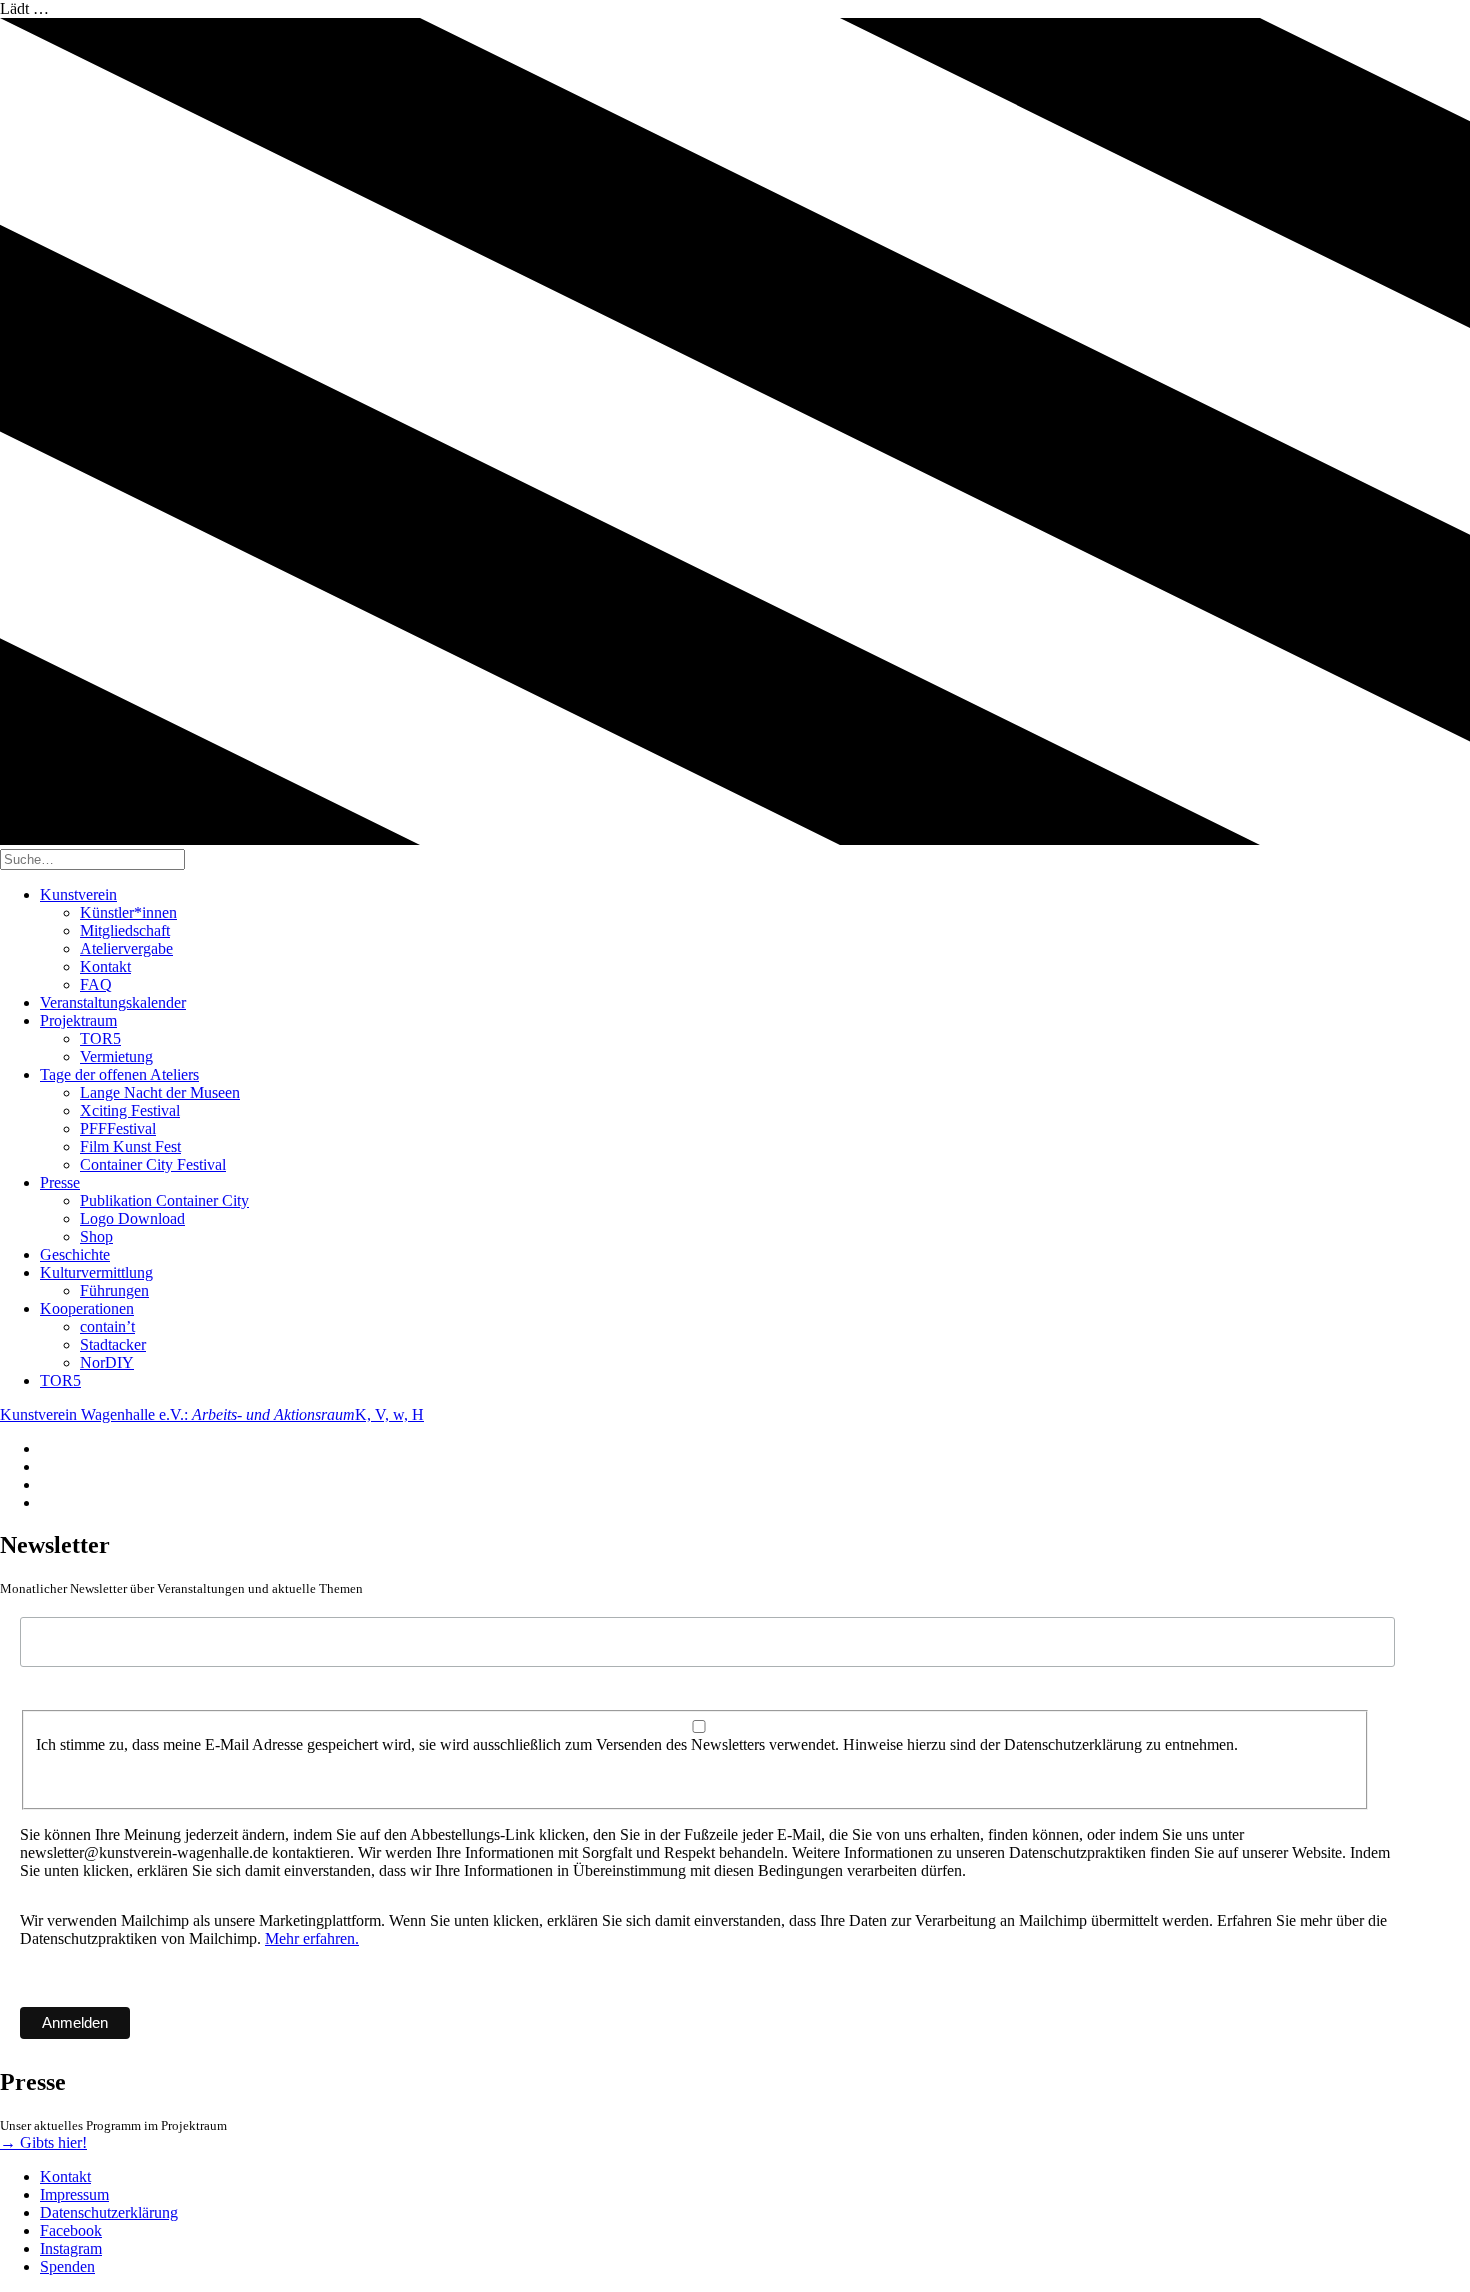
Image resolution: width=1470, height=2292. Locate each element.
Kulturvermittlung (96, 1272)
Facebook (71, 2230)
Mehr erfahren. (312, 1938)
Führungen (114, 1290)
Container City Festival (153, 1164)
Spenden (67, 2266)
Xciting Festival (130, 1110)
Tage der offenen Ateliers (119, 1074)
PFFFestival (118, 1128)
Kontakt (105, 966)
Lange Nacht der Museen (160, 1092)
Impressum (74, 2194)
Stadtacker (113, 1344)
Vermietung (116, 1056)
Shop (96, 1236)
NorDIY (107, 1362)
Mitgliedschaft (125, 930)
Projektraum (78, 1020)
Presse (60, 1182)
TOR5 (100, 1038)
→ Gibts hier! (43, 2142)
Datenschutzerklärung (109, 2212)
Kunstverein (78, 894)
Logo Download (132, 1218)
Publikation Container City (164, 1200)
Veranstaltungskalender (113, 1002)
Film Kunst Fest (130, 1146)
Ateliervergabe (126, 948)
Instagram (71, 2248)
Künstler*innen (128, 912)
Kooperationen (87, 1308)
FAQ (96, 984)
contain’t (107, 1326)
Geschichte (75, 1254)
